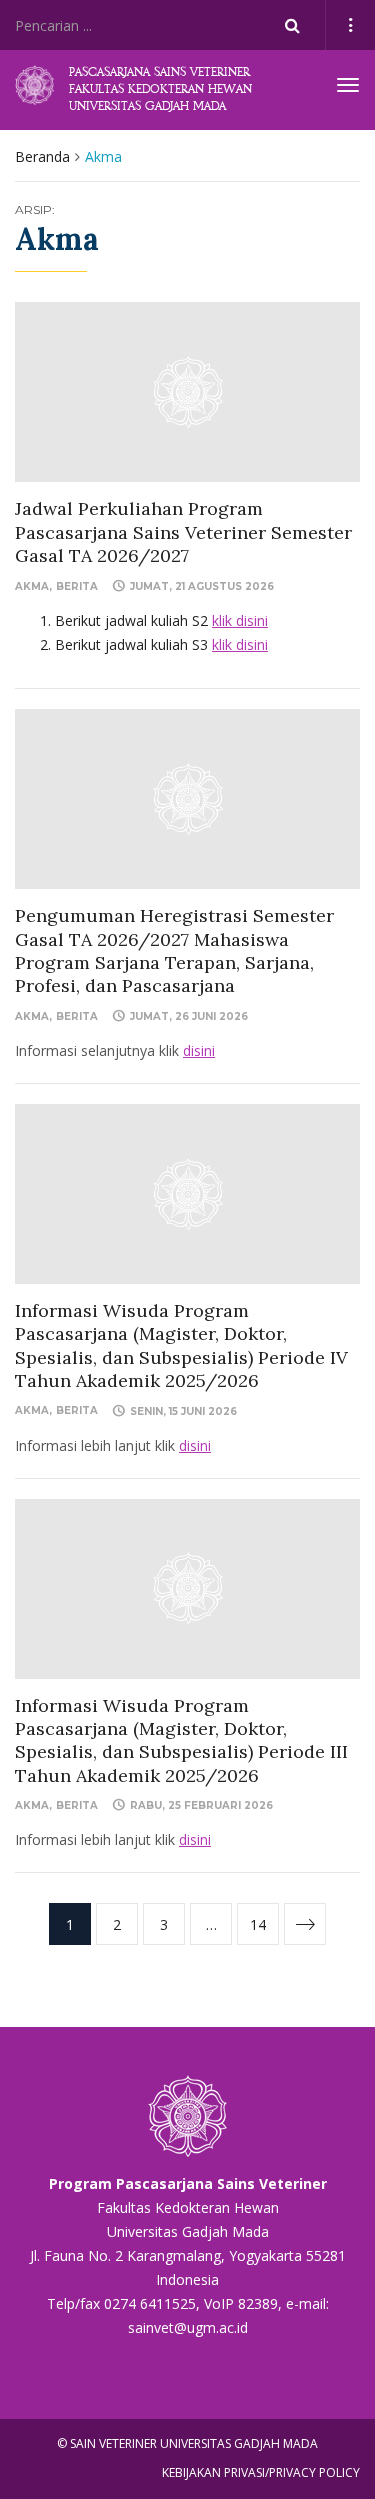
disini (199, 1050)
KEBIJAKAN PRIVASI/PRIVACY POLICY (261, 2472)
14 (258, 1924)
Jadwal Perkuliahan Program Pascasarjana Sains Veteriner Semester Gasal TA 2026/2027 (183, 532)
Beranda (42, 156)
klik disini (240, 620)
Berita (77, 586)
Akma (32, 586)
